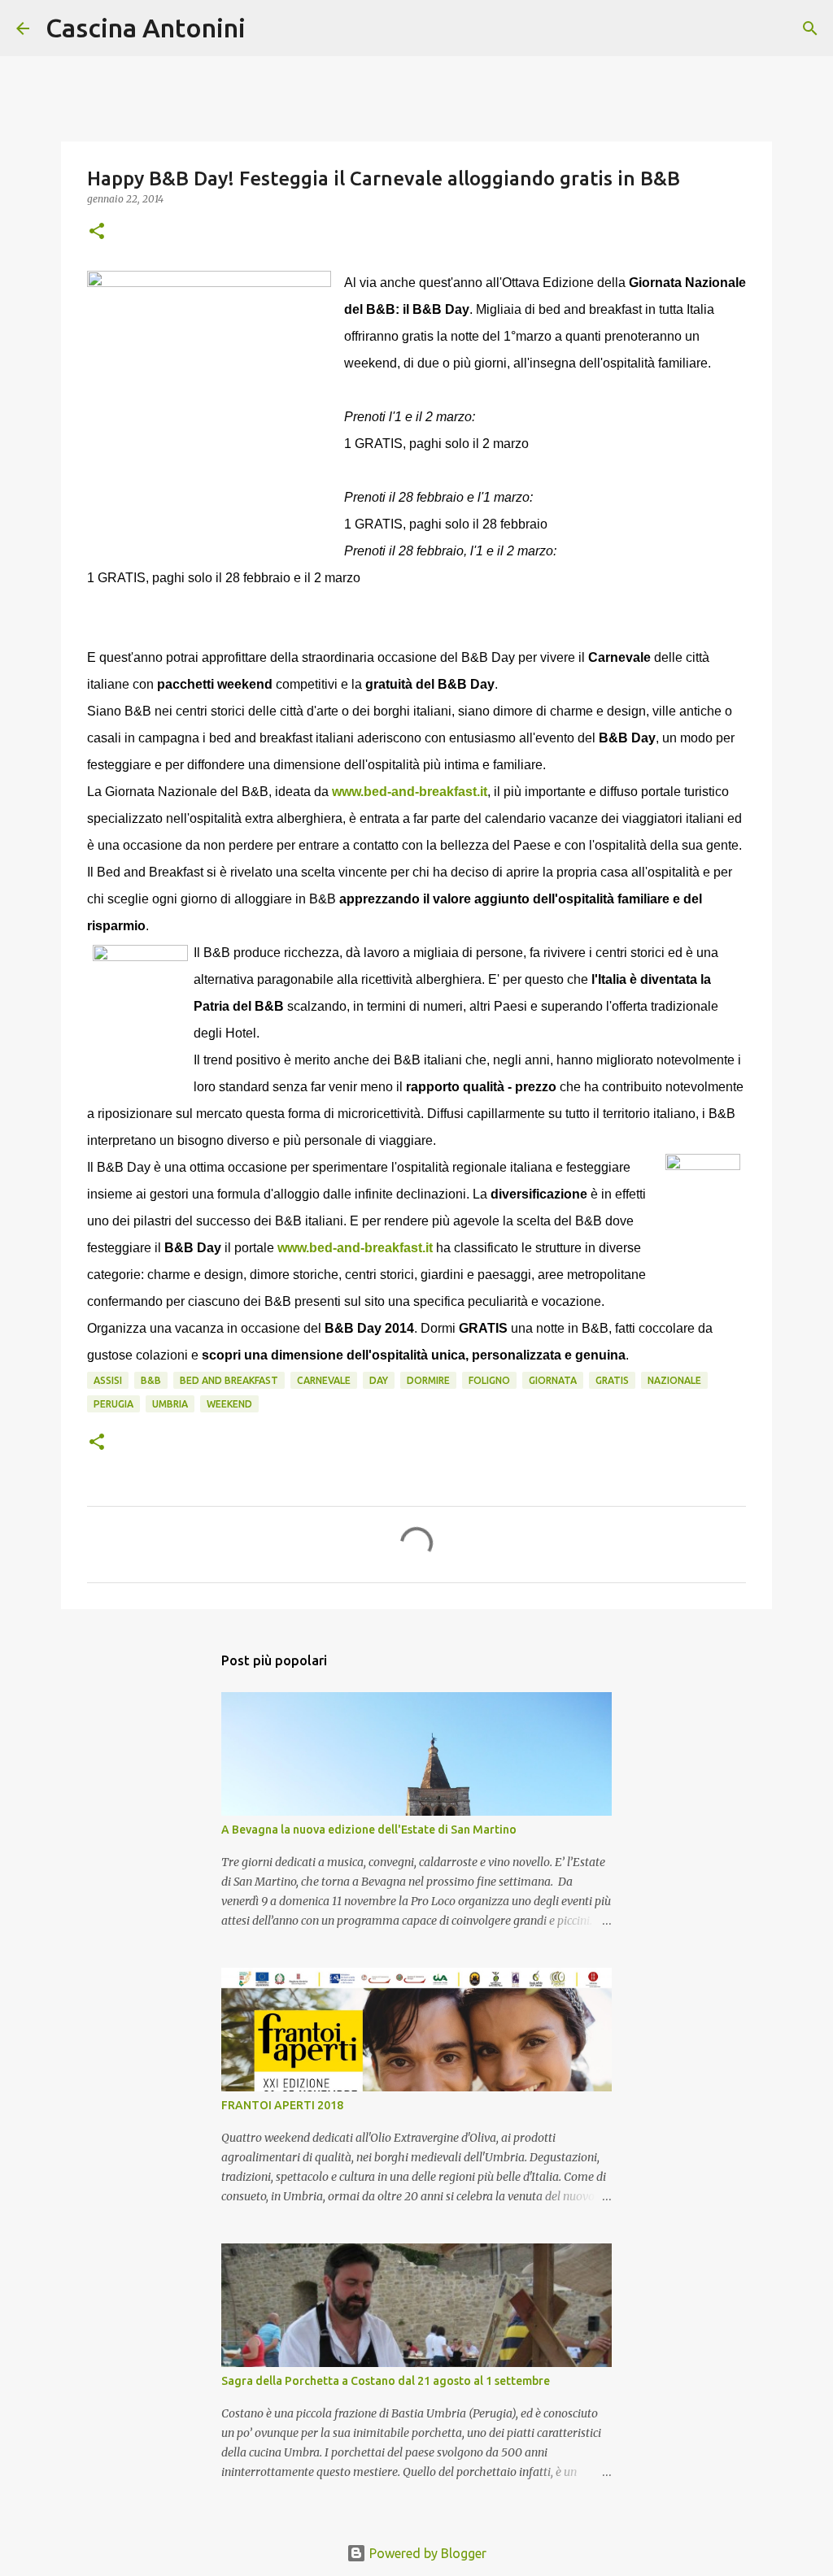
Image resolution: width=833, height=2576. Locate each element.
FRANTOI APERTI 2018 (282, 2105)
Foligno (489, 1380)
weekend (229, 1404)
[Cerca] (268, 28)
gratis (612, 1380)
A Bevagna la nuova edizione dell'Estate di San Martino (369, 1830)
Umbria (170, 1404)
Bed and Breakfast (229, 1380)
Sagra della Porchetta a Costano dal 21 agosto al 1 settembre (386, 2381)
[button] (97, 232)
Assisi (108, 1380)
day (379, 1380)
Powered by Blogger (426, 2553)
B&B (151, 1380)
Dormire (428, 1380)
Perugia (113, 1404)
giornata (553, 1380)
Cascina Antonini (146, 28)
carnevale (324, 1380)
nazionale (674, 1380)
